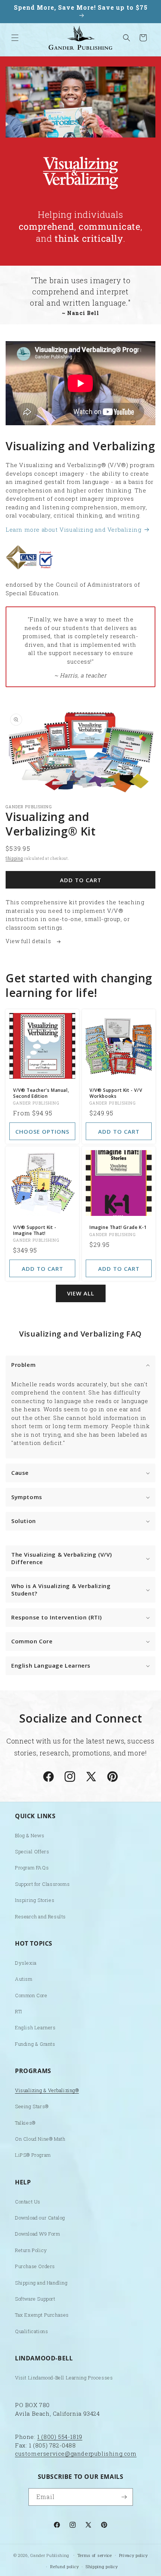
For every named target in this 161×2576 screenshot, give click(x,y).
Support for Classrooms (42, 1884)
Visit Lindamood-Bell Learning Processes (64, 2378)
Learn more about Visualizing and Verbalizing (73, 529)
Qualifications (31, 2331)
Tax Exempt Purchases (42, 2315)
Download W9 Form (38, 2234)
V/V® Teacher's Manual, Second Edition (41, 1093)
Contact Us (28, 2202)
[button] (15, 38)
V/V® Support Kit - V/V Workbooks (116, 1093)
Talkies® (25, 2123)
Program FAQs (32, 1868)
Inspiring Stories (35, 1900)
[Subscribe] (124, 2497)
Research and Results (40, 1916)
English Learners (35, 2027)
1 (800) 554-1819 (60, 2437)
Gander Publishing (50, 2555)
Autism (24, 1979)
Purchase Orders (35, 2266)
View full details (29, 941)
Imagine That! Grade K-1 (118, 1227)
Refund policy (64, 2566)
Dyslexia (26, 1963)
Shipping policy (102, 2566)
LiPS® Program (33, 2155)
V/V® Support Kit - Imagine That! (35, 1230)
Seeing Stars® (32, 2106)
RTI (19, 2011)
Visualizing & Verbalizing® (47, 2090)
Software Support (35, 2299)
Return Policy (31, 2250)
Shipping (14, 858)
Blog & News (30, 1835)
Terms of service (95, 2555)
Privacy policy (133, 2555)
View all (81, 1293)
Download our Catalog (40, 2218)
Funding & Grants (35, 2044)
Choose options (42, 1131)
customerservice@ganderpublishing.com (76, 2453)
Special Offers (32, 1851)
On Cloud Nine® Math (40, 2139)
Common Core (31, 1995)
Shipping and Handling (41, 2283)
